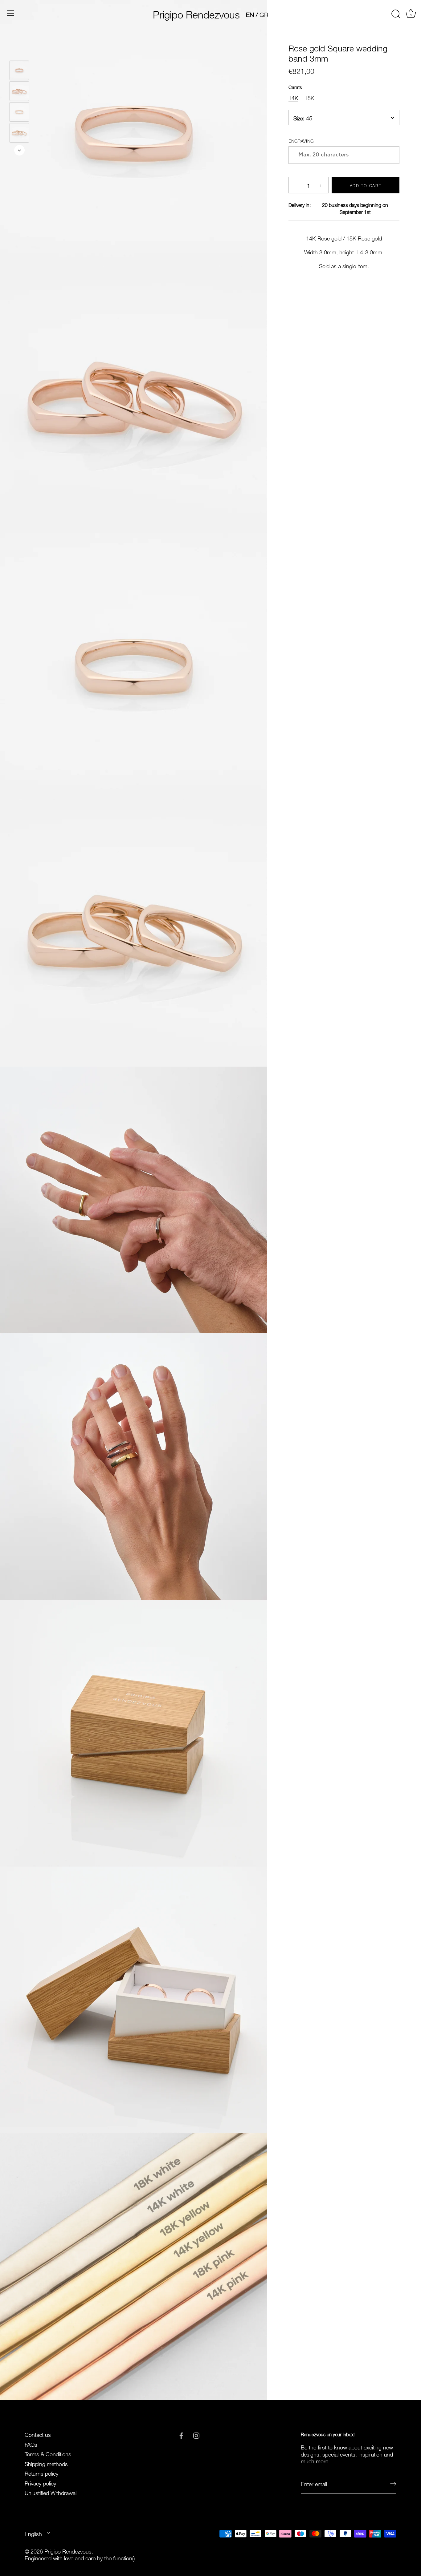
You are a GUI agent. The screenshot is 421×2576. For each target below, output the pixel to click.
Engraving (301, 141)
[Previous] (19, 52)
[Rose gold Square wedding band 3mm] (19, 70)
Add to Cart (366, 185)
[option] (19, 71)
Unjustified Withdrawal (51, 2492)
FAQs (31, 2444)
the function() (119, 2557)
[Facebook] (181, 2434)
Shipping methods (46, 2463)
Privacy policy (40, 2483)
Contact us (38, 2434)
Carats (295, 87)
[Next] (19, 150)
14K (293, 98)
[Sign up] (393, 2483)
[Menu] (11, 13)
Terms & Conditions (48, 2453)
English (33, 2533)
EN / (252, 14)
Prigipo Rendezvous (196, 13)
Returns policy (41, 2473)
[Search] (396, 14)
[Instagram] (196, 2434)
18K (309, 98)
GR (264, 14)
